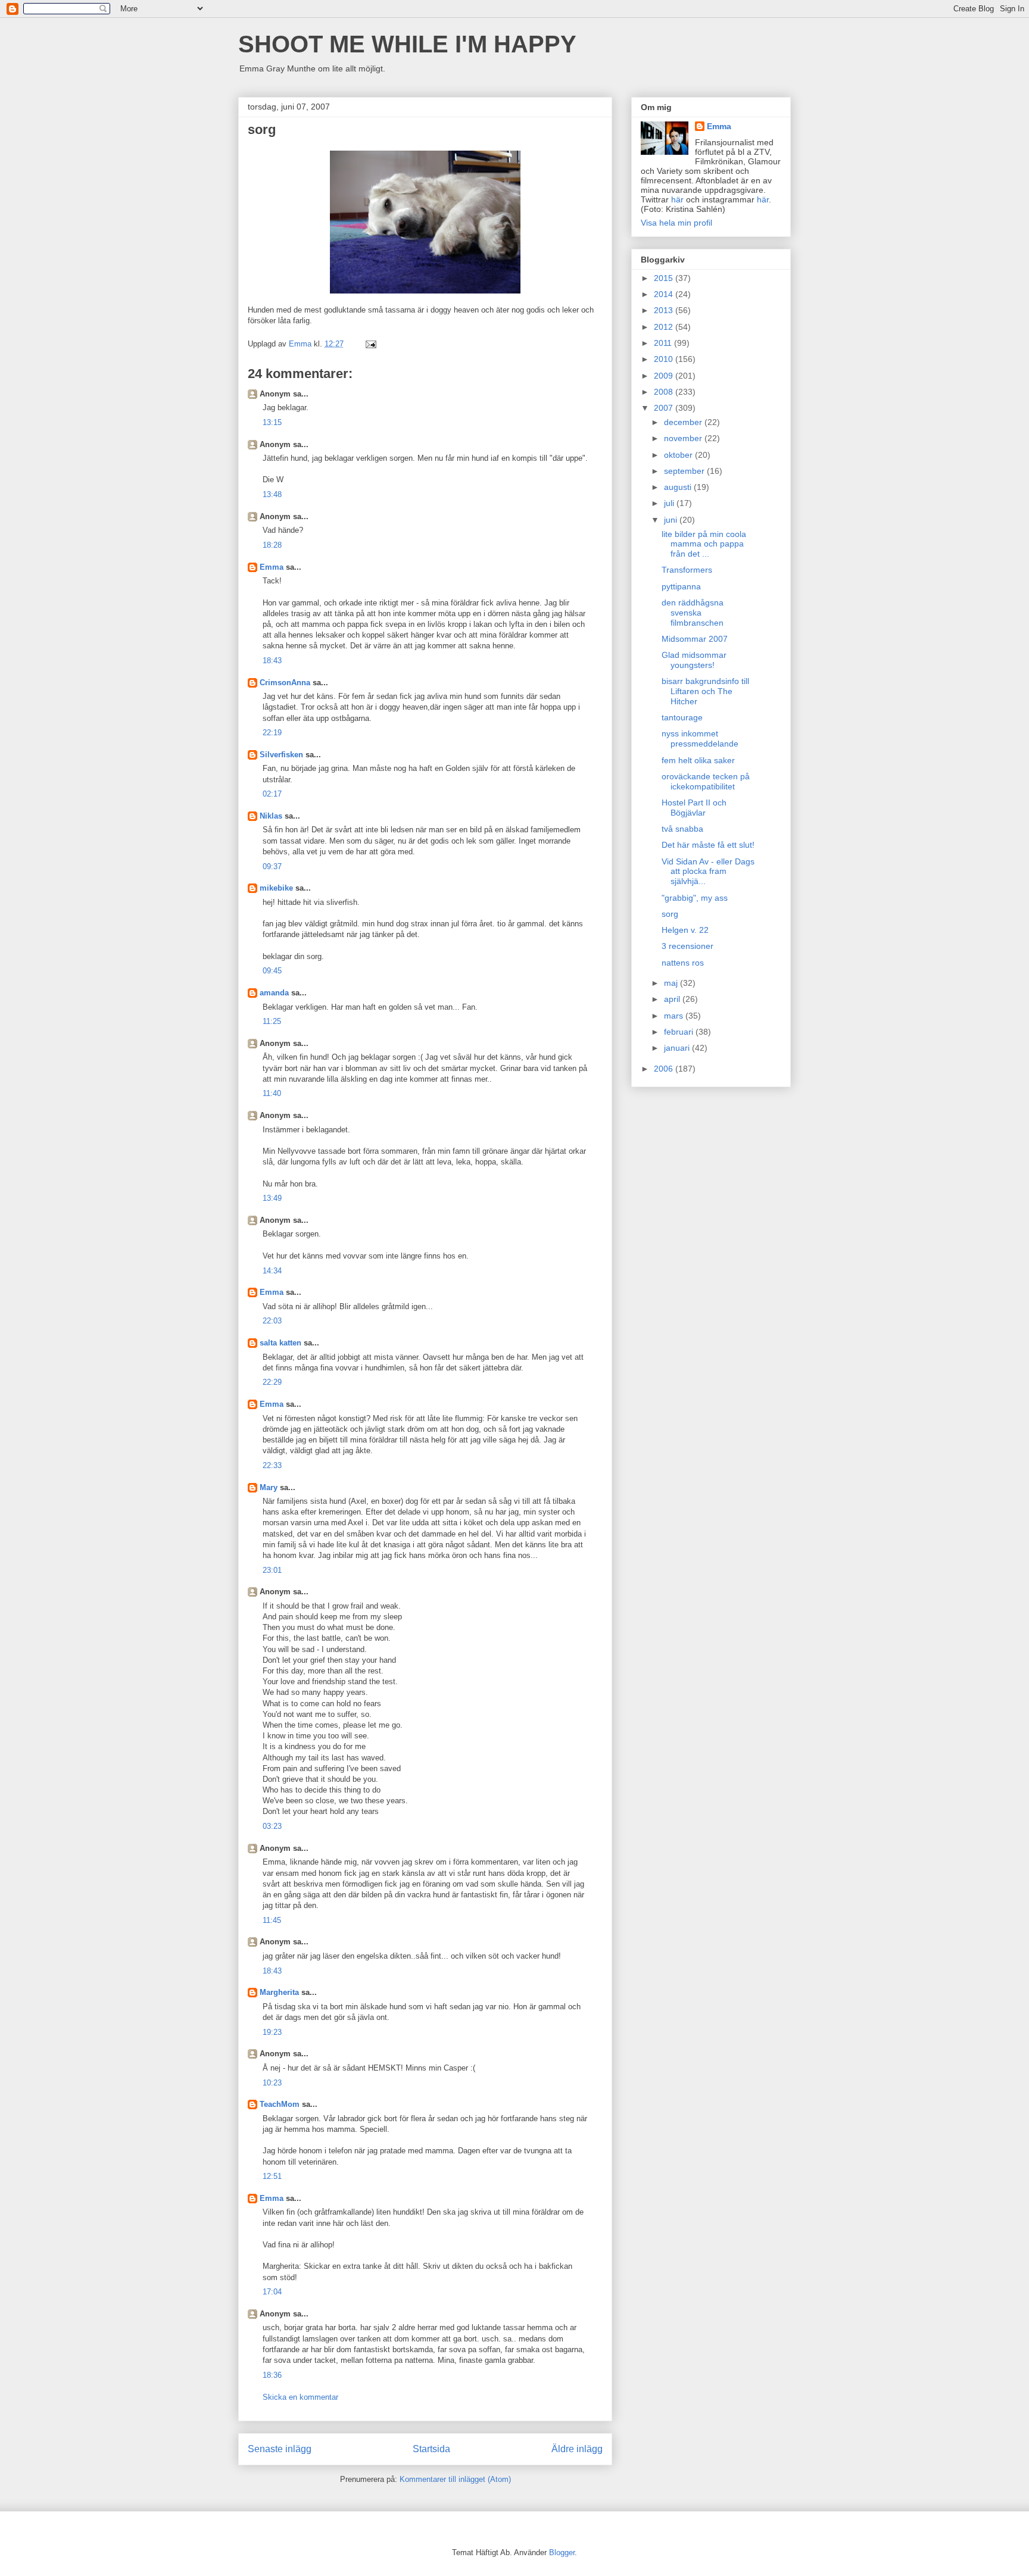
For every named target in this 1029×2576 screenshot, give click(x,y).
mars (675, 1016)
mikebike (276, 888)
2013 (665, 310)
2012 (665, 327)
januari (678, 1048)
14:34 (272, 1271)
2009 (665, 376)
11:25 (272, 1021)
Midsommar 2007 (695, 639)
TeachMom (280, 2104)
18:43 (272, 661)
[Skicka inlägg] (370, 344)
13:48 (272, 494)
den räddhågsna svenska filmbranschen (693, 613)
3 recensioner (687, 946)
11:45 (272, 1920)
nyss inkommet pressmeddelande (700, 739)
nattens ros (683, 963)
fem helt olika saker (698, 760)
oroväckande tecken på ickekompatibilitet (706, 781)
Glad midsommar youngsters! (694, 660)
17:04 (272, 2292)
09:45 (272, 971)
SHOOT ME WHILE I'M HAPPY (407, 44)
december (684, 422)
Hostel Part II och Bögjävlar (694, 808)
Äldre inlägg (577, 2449)
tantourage (682, 717)
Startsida (431, 2449)
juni (672, 520)
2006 (665, 1069)
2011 (664, 343)
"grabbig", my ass (695, 898)
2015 (665, 278)
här (677, 199)
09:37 (272, 867)
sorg (670, 914)
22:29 (272, 1382)
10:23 (272, 2083)
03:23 (272, 1826)
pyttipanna (681, 586)
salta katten (280, 1343)
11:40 (272, 1093)
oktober (679, 455)
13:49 (272, 1198)
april (673, 999)
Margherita (279, 1992)
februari (680, 1032)
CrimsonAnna (285, 683)
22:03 (272, 1321)
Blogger (562, 2552)
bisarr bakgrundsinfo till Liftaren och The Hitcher (705, 691)
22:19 (272, 733)
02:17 (272, 794)
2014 (665, 294)
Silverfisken (281, 755)
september (685, 471)
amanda (274, 993)
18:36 (272, 2375)
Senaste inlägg (280, 2449)
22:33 (272, 1465)
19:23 (272, 2032)
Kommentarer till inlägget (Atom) (455, 2479)
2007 (665, 408)
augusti (679, 487)
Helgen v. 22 (685, 930)
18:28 (272, 545)
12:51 (272, 2176)
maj (672, 983)
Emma (272, 567)
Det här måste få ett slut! (708, 845)
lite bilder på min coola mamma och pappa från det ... (704, 544)
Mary (269, 1487)
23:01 (272, 1570)
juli (670, 503)
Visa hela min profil (676, 223)
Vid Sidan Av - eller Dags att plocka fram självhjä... (708, 872)
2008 (665, 392)
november (684, 438)
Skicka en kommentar (300, 2397)
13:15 (272, 422)
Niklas (271, 816)
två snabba (682, 829)
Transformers (687, 570)
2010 (665, 359)
